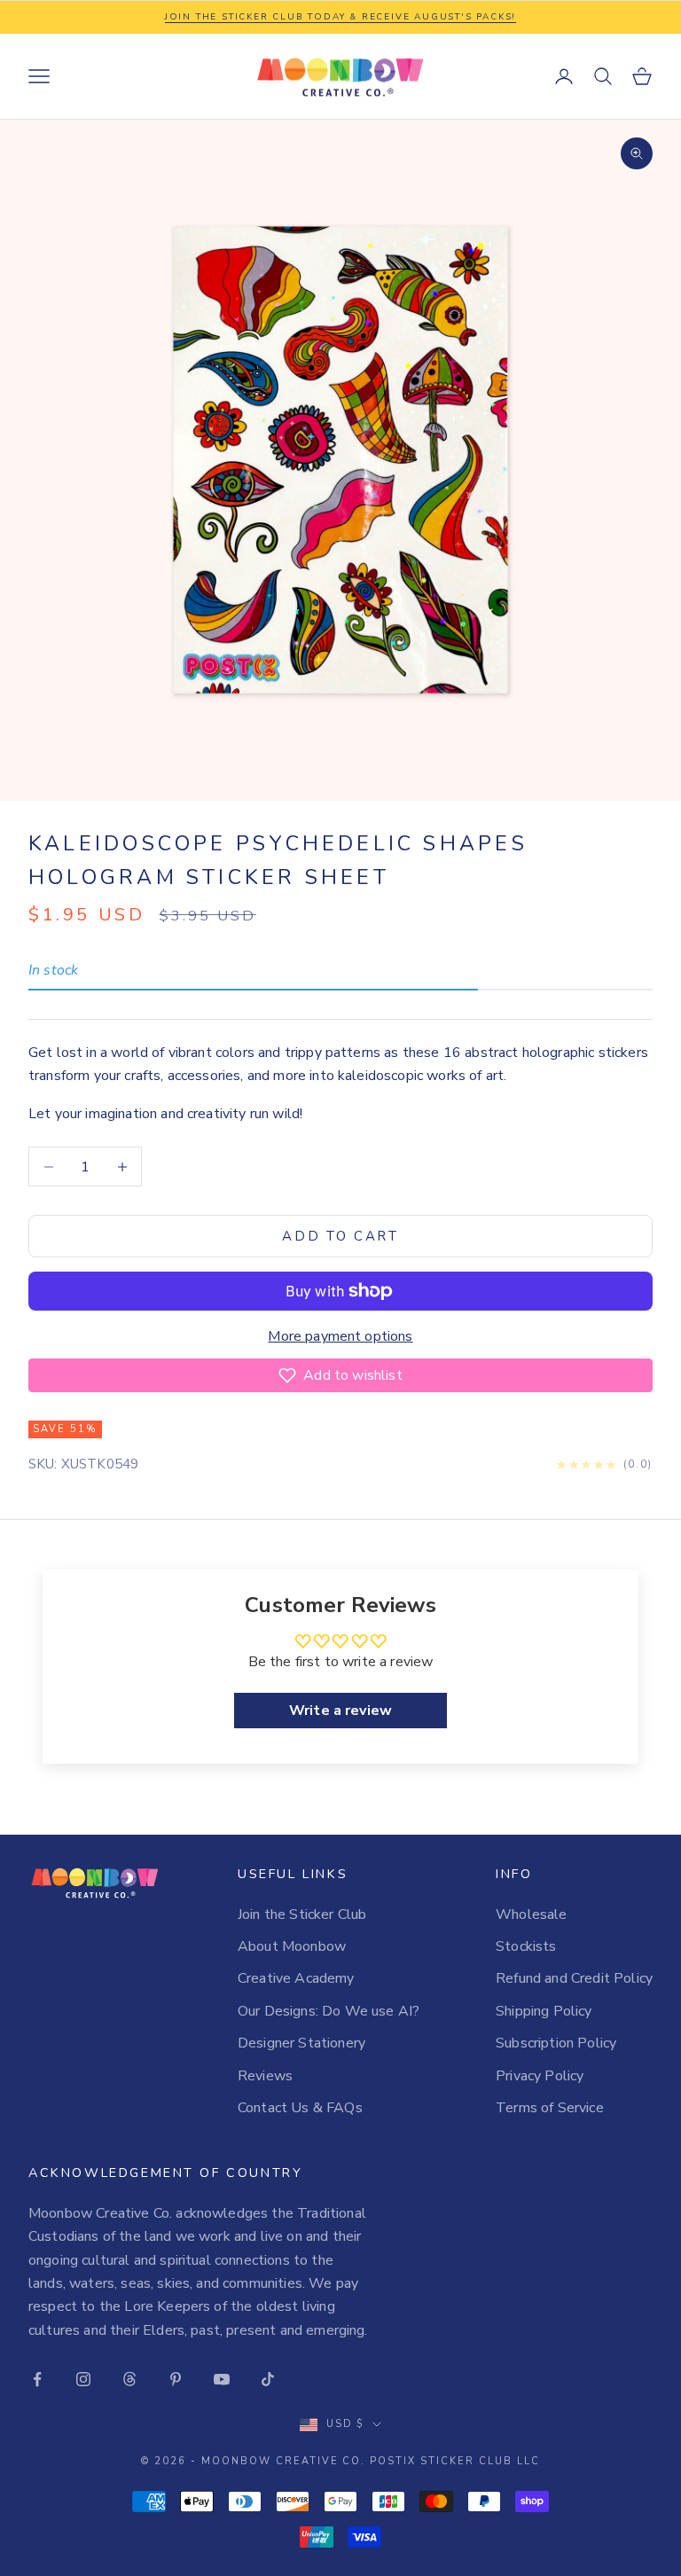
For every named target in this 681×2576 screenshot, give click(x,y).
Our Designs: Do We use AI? (329, 2011)
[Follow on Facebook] (37, 2379)
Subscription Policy (556, 2043)
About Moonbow (292, 1946)
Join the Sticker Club (302, 1914)
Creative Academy (296, 1978)
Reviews (265, 2076)
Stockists (526, 1946)
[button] (340, 1375)
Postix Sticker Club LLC (455, 2461)
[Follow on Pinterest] (176, 2379)
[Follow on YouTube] (222, 2379)
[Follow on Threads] (129, 2379)
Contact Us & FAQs (300, 2108)
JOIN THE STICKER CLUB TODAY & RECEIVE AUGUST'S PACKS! (340, 17)
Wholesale (531, 1914)
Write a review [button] (340, 1711)
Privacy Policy (540, 2076)
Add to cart (340, 1236)
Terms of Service (550, 2108)
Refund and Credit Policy (574, 1978)
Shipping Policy (544, 2011)
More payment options (340, 1336)
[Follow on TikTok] (268, 2379)
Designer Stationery (301, 2043)
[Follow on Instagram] (83, 2379)
